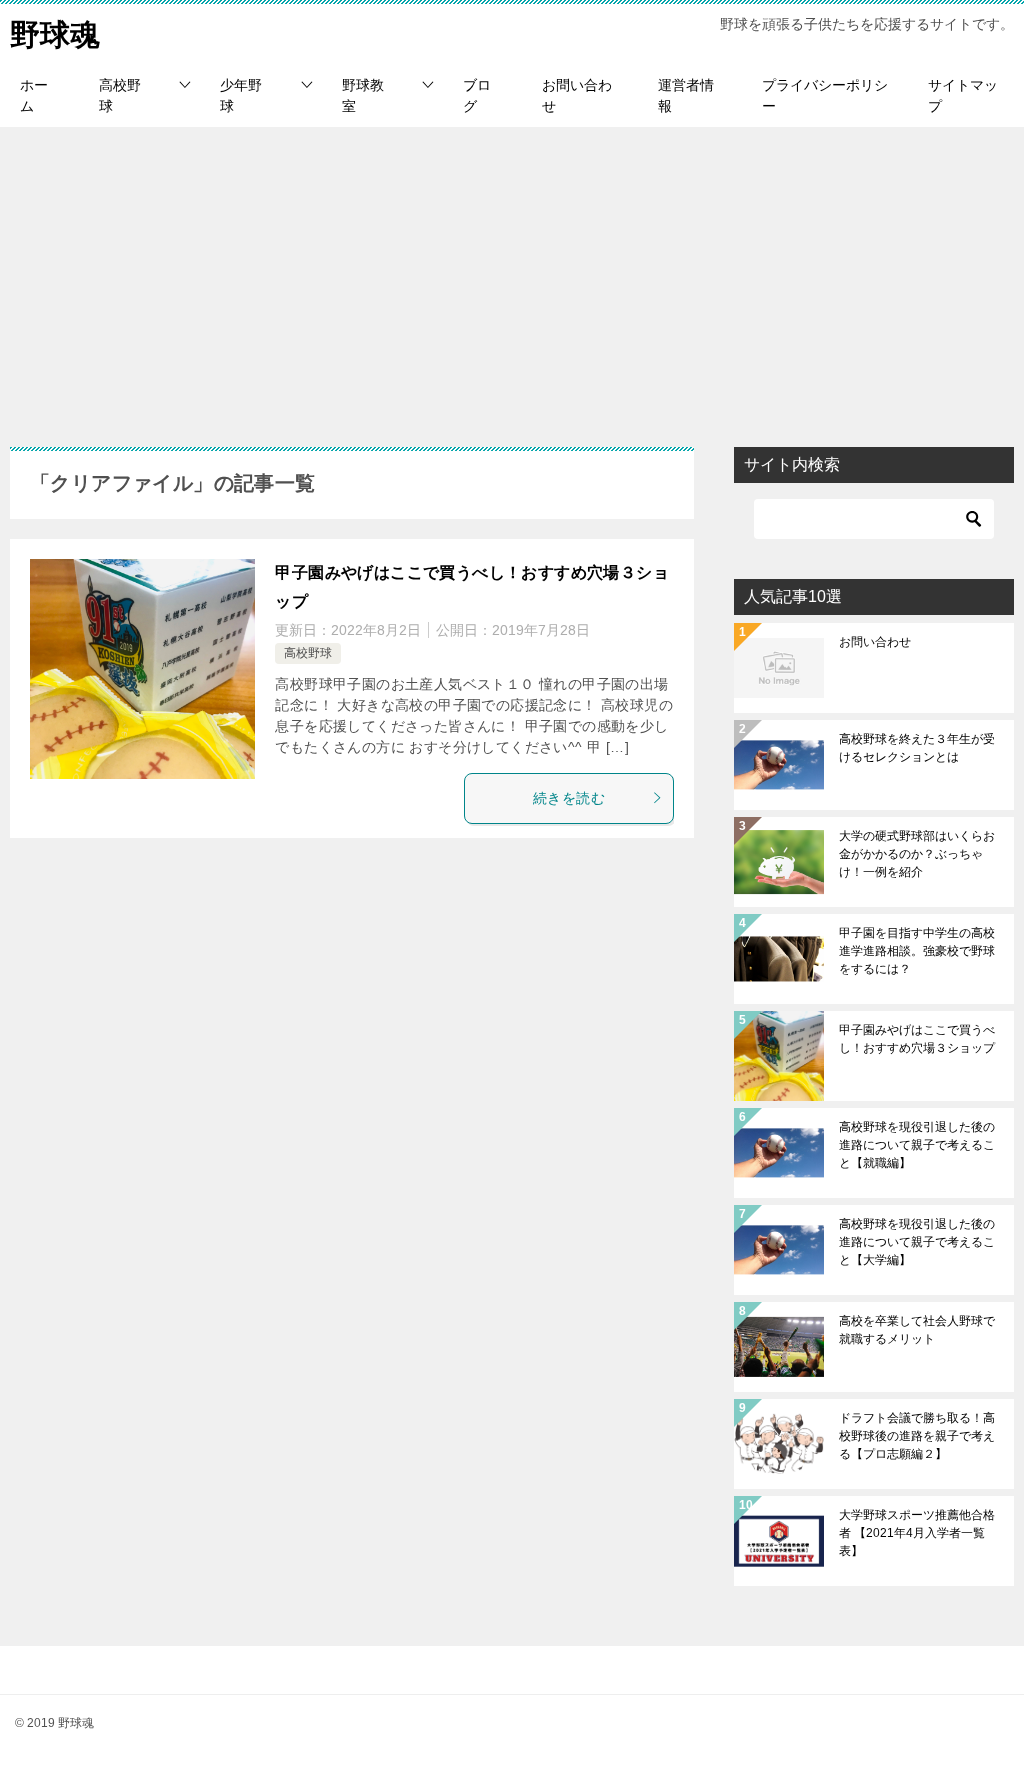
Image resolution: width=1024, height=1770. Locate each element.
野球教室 (363, 95)
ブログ (477, 95)
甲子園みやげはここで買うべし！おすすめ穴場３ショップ (917, 1039)
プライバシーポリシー (825, 95)
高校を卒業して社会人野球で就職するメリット (917, 1330)
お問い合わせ (577, 95)
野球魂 (55, 34)
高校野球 (120, 95)
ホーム (34, 95)
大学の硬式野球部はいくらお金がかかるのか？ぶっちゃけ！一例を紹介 (917, 854)
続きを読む (569, 798)
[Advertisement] (512, 277)
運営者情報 (686, 95)
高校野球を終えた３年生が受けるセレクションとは (917, 748)
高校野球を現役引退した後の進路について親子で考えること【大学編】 (917, 1242)
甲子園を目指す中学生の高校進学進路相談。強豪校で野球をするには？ (917, 951)
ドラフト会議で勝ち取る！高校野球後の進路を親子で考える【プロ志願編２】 (917, 1436)
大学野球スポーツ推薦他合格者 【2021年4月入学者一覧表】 (917, 1533)
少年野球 (241, 95)
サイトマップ (963, 95)
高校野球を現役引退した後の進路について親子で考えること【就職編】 (917, 1145)
